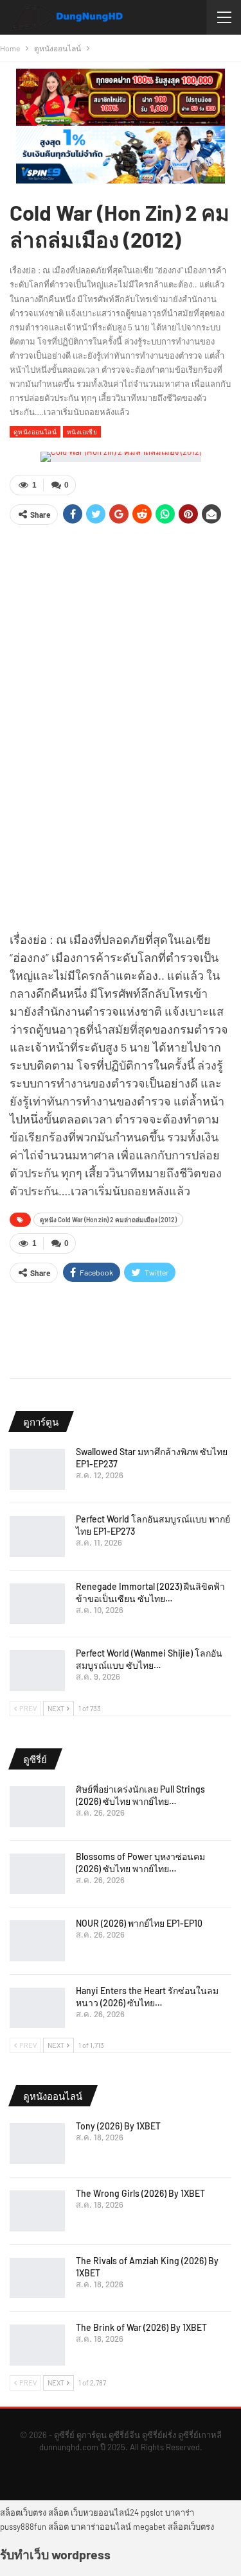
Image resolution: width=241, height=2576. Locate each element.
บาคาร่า (180, 2512)
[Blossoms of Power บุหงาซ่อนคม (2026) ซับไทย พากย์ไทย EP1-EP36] (37, 1874)
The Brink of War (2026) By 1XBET (141, 2327)
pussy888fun (23, 2527)
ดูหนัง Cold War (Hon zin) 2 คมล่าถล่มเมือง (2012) (108, 1220)
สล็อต (58, 2512)
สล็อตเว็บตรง (23, 2512)
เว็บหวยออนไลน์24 (105, 2512)
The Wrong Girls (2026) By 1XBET (140, 2193)
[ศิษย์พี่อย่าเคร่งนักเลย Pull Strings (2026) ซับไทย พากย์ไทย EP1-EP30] (37, 1807)
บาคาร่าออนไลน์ (101, 2527)
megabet (149, 2527)
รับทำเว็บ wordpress (55, 2554)
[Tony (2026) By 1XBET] (37, 2144)
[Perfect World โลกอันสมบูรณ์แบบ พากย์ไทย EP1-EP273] (37, 1537)
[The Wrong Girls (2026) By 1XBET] (37, 2211)
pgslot (152, 2512)
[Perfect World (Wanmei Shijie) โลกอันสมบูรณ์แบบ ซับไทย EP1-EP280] (37, 1671)
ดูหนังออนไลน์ (35, 431)
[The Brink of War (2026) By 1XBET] (37, 2345)
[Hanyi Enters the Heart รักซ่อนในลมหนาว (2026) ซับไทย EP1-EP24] (37, 2008)
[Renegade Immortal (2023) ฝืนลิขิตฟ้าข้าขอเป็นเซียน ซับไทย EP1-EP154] (37, 1604)
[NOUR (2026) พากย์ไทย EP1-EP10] (37, 1941)
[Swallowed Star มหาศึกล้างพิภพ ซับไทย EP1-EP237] (37, 1469)
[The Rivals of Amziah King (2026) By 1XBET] (37, 2278)
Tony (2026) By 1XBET (118, 2126)
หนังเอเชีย (82, 431)
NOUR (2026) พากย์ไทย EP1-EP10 (139, 1923)
